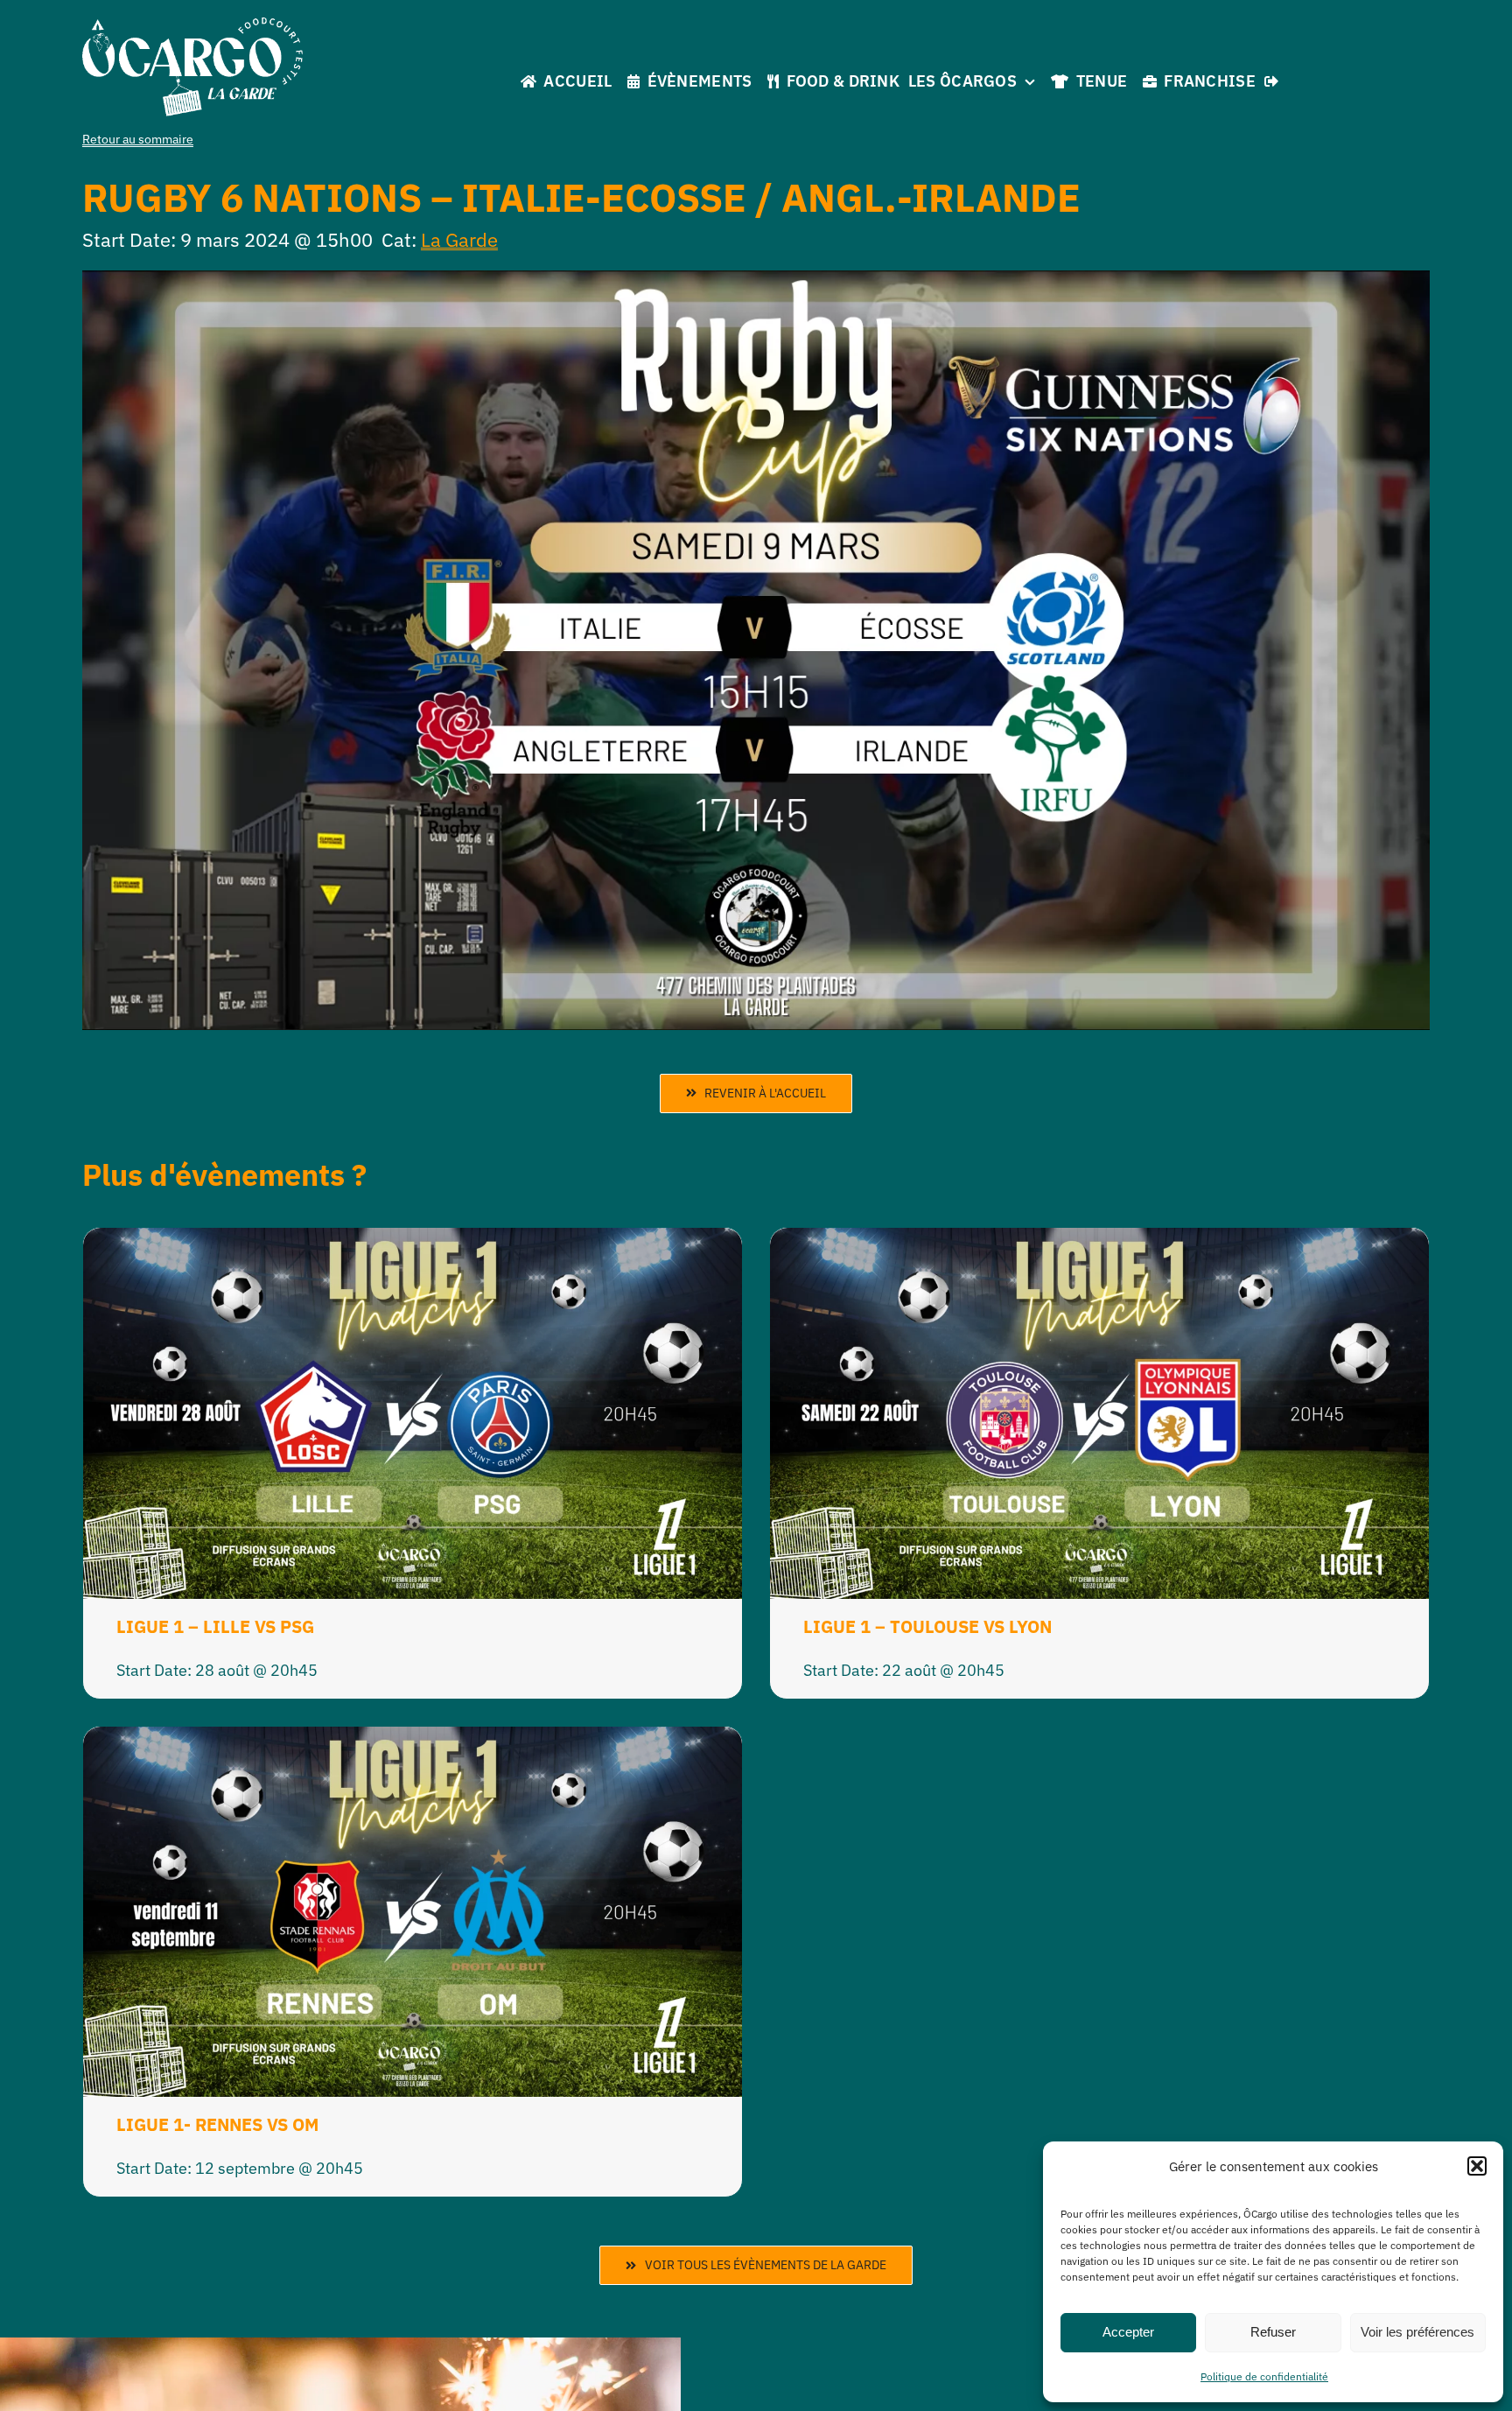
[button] (1477, 2166)
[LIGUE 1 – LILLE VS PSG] (413, 1241)
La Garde (459, 239)
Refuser (1273, 2332)
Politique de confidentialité (1264, 2376)
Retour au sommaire (138, 139)
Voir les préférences (1417, 2332)
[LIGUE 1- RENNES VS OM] (413, 1740)
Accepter (1128, 2332)
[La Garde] (192, 25)
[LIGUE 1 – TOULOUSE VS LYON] (1099, 1241)
